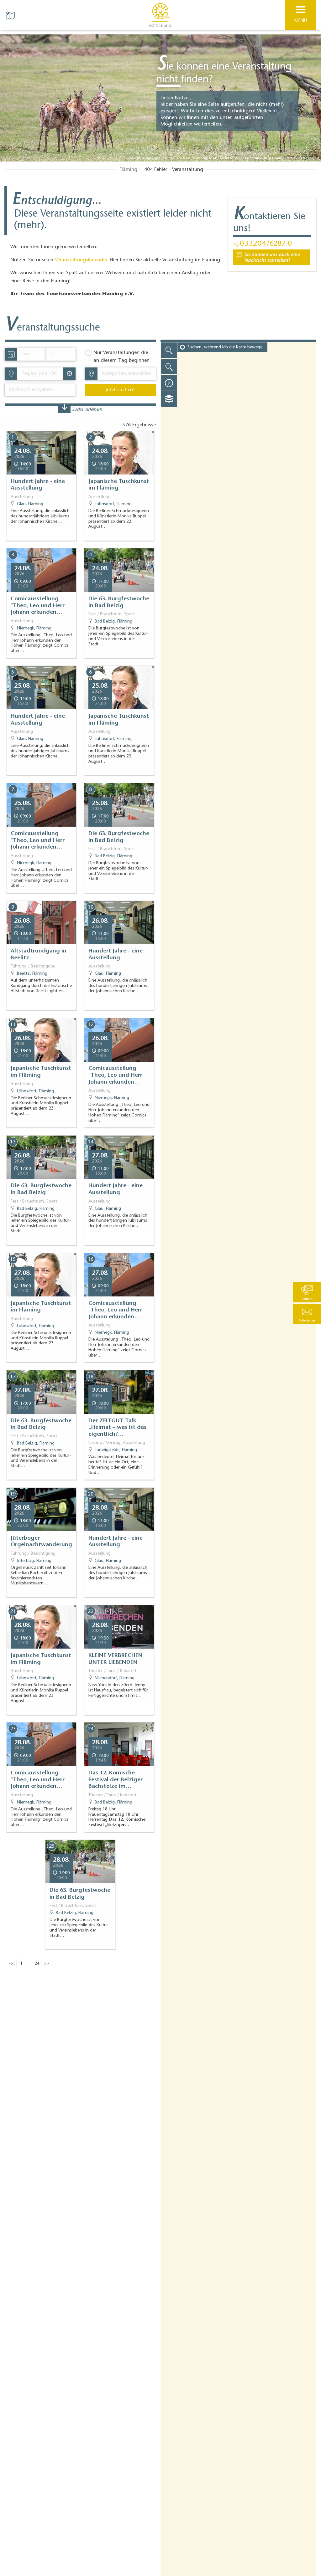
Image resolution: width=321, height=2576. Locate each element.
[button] (307, 1314)
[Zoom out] (169, 367)
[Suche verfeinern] (64, 409)
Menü (301, 21)
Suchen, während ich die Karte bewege (225, 347)
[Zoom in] (169, 350)
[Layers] (169, 399)
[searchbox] (42, 374)
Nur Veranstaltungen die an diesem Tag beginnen (121, 357)
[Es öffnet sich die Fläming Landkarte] (11, 15)
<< (12, 1964)
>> (46, 1964)
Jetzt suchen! (120, 390)
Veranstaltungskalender (81, 260)
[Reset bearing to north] (169, 383)
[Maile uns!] (272, 257)
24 (37, 1964)
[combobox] (40, 374)
